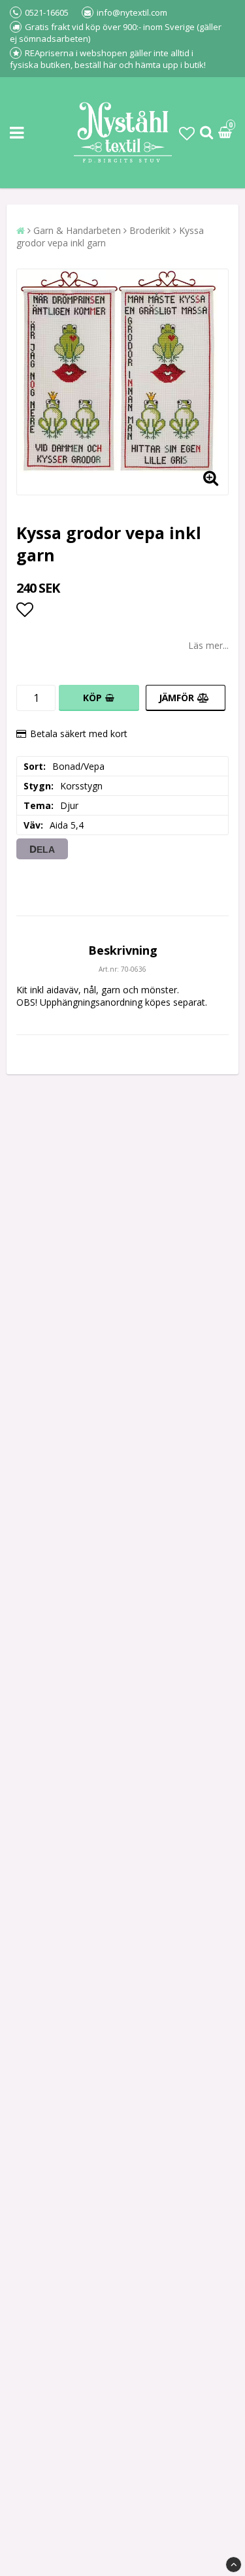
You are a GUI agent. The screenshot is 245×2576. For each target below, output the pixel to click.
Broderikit (150, 230)
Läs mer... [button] (208, 645)
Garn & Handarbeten (77, 230)
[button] (187, 133)
